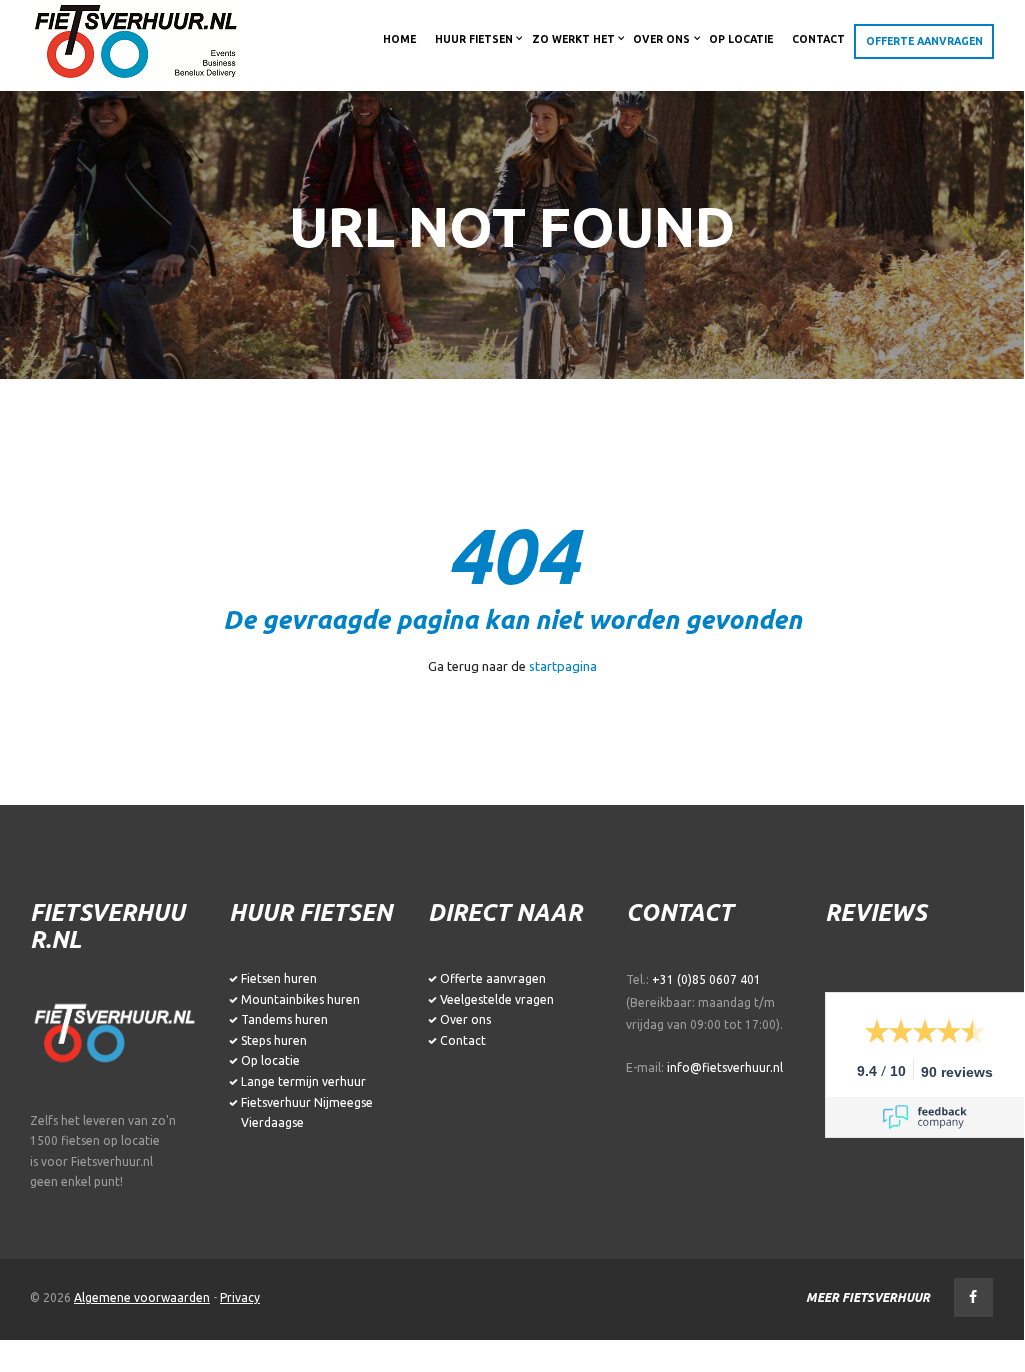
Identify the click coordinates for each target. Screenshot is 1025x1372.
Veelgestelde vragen (497, 999)
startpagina (563, 666)
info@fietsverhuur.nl (725, 1067)
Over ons (465, 1019)
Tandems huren (284, 1019)
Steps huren (274, 1040)
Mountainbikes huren (300, 999)
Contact (463, 1040)
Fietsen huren (279, 978)
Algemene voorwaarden (142, 1297)
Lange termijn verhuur (303, 1081)
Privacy (240, 1297)
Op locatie (270, 1060)
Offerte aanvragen (493, 978)
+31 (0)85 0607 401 (706, 979)
